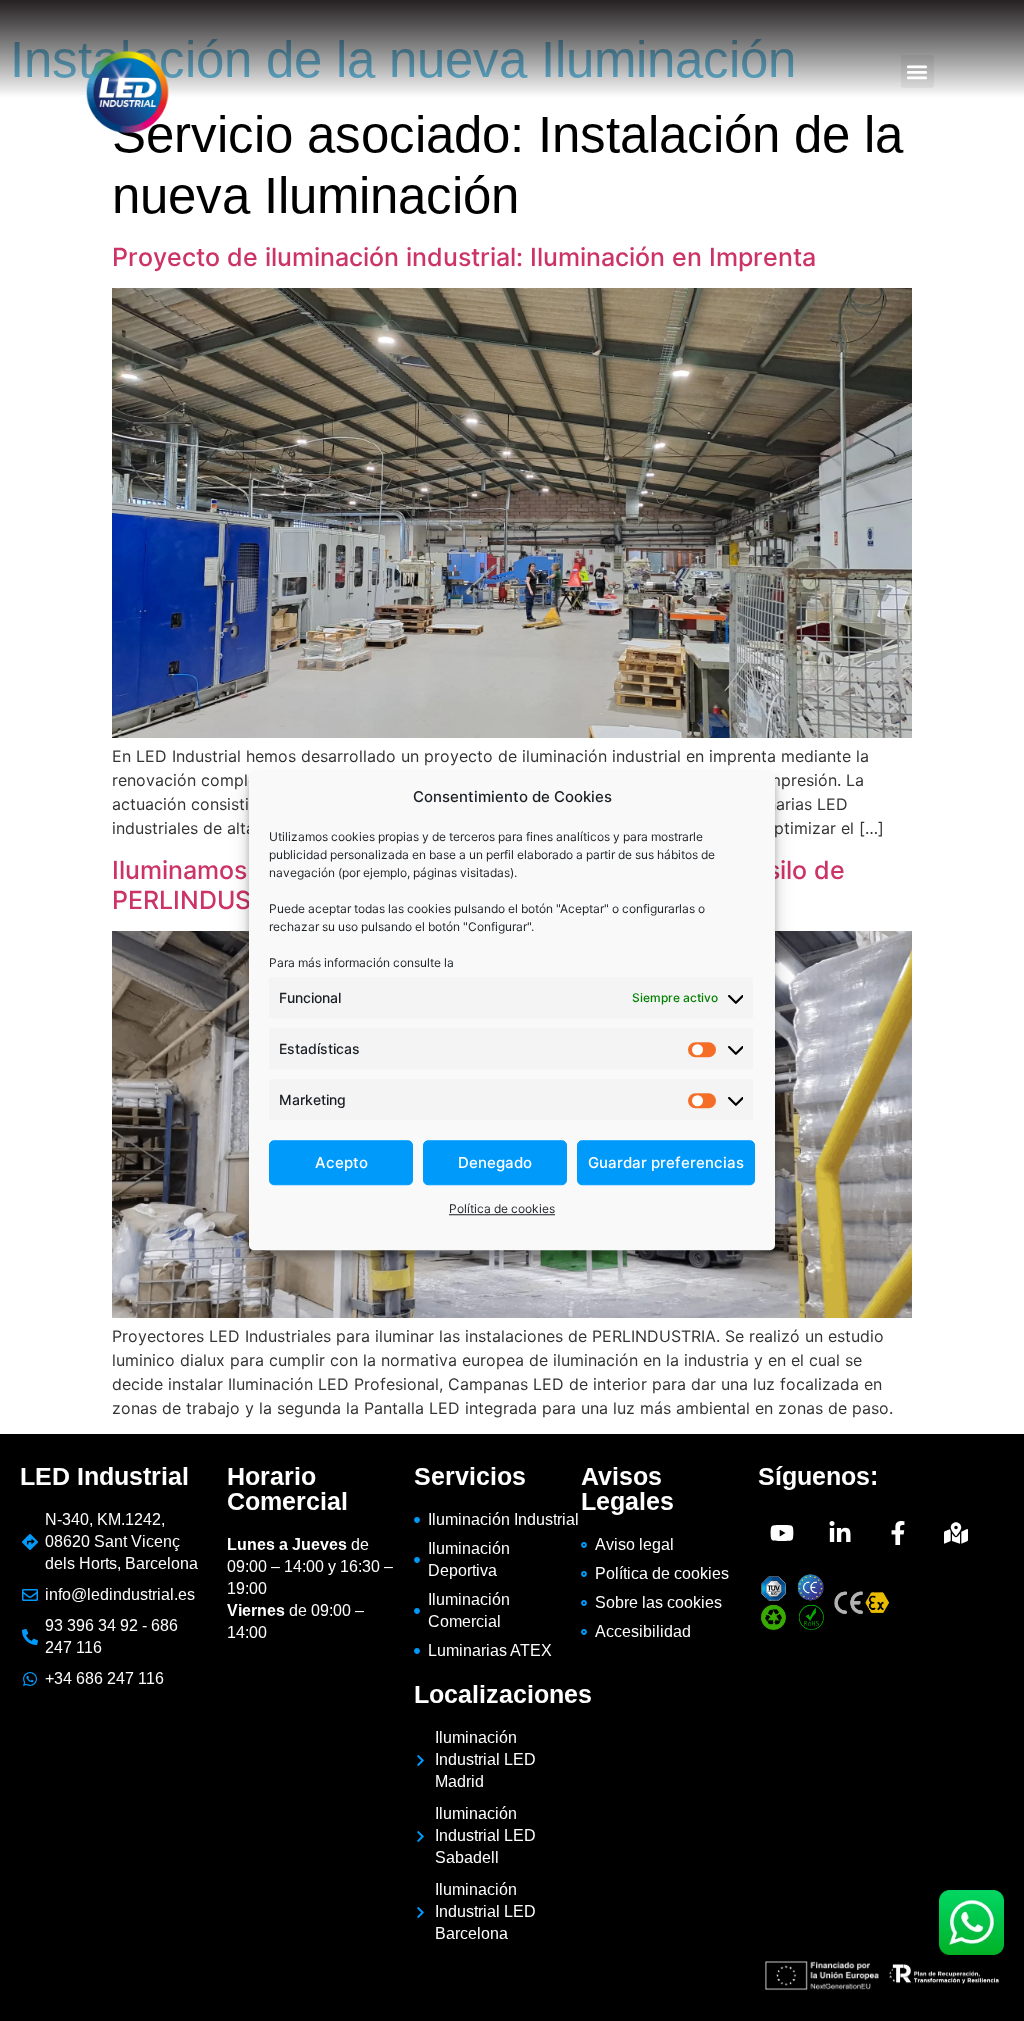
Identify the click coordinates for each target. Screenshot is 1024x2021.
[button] (917, 71)
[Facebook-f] (898, 1533)
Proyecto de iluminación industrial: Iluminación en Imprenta (464, 257)
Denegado (495, 1162)
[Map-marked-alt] (956, 1533)
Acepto (341, 1162)
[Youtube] (782, 1533)
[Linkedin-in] (840, 1533)
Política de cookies (502, 1208)
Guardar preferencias (666, 1162)
